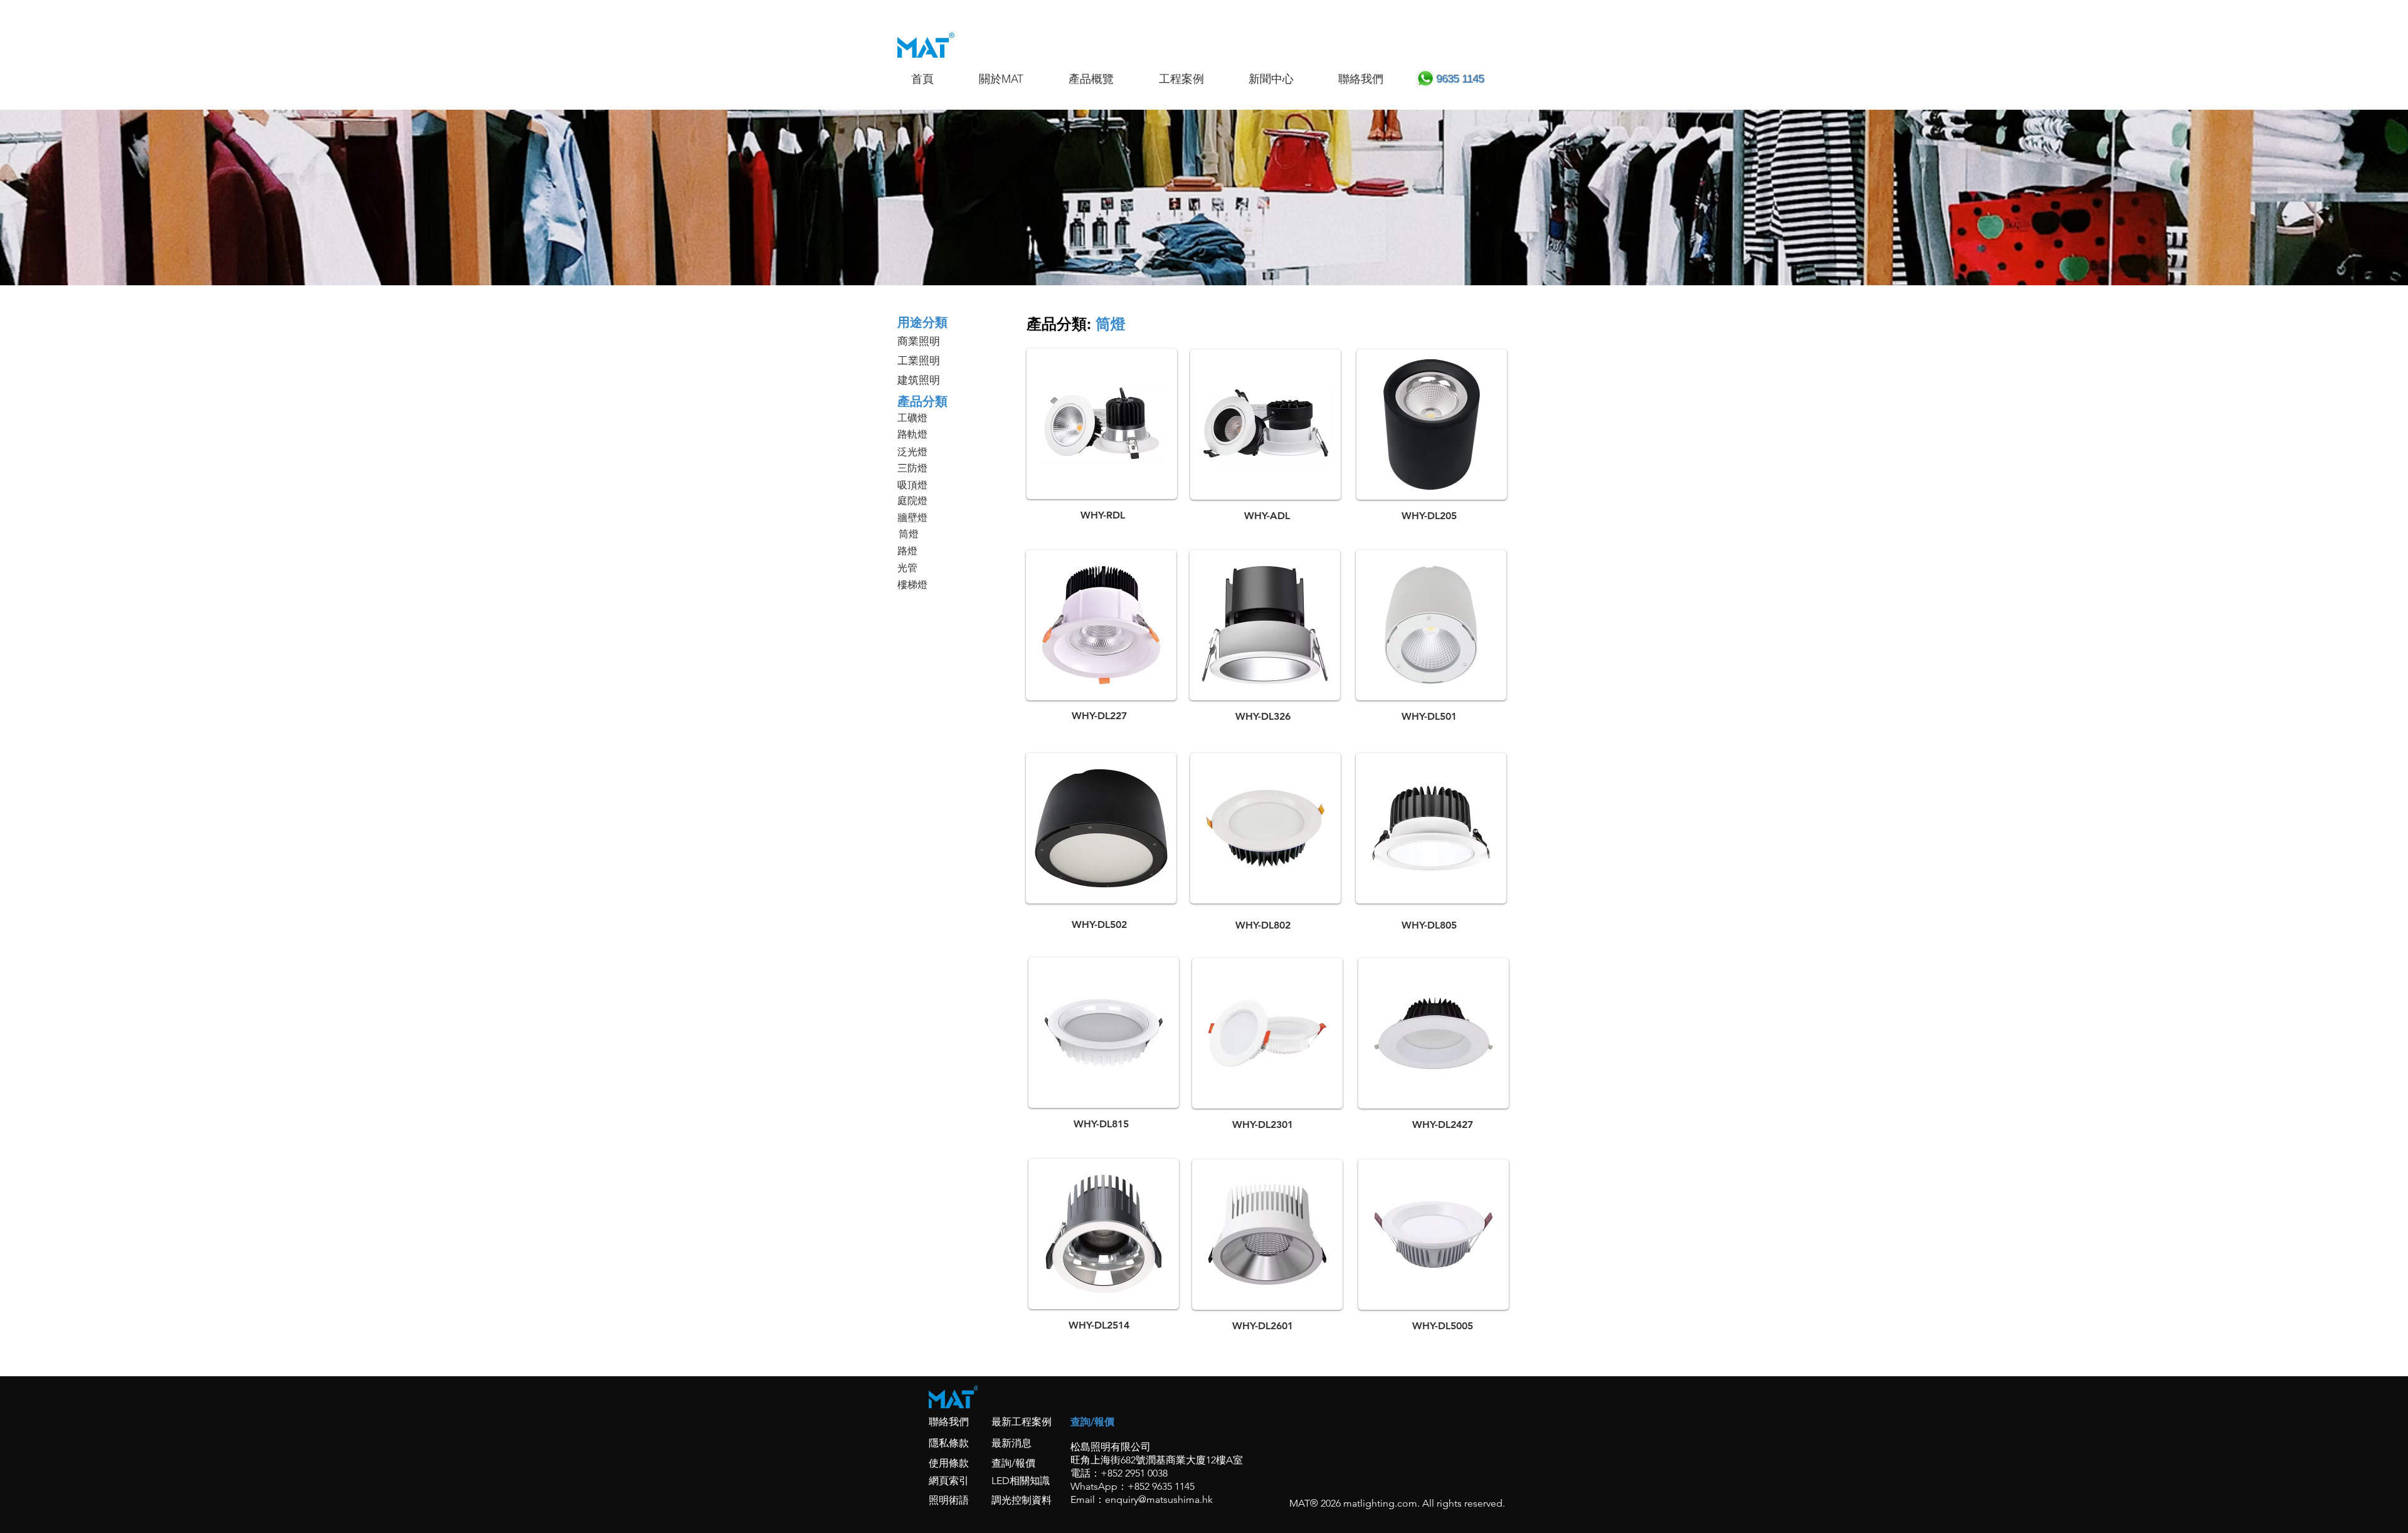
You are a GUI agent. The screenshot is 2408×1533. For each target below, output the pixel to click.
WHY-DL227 (1099, 716)
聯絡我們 (949, 1422)
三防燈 (912, 468)
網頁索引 (949, 1481)
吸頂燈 (912, 485)
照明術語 (949, 1500)
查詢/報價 (1013, 1463)
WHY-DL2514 (1099, 1325)
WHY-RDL (1103, 515)
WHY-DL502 (1099, 925)
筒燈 (909, 534)
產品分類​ (922, 401)
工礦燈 (912, 418)
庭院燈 (912, 501)
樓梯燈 (912, 585)
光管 (907, 568)
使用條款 (949, 1463)
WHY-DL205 (1429, 516)
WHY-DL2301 (1263, 1125)
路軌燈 (912, 434)
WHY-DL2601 (1263, 1326)
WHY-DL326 (1263, 716)
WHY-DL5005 (1443, 1326)
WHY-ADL (1267, 516)
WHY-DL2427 (1443, 1125)
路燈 (907, 551)
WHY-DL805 (1429, 925)
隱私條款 (949, 1443)
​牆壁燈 (912, 518)
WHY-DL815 (1101, 1124)
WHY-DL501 (1429, 716)
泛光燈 (912, 452)
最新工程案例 (1022, 1422)
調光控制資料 (1022, 1500)
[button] (1107, 79)
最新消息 (1011, 1443)
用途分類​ (922, 322)
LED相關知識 (1021, 1481)
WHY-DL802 (1263, 925)
